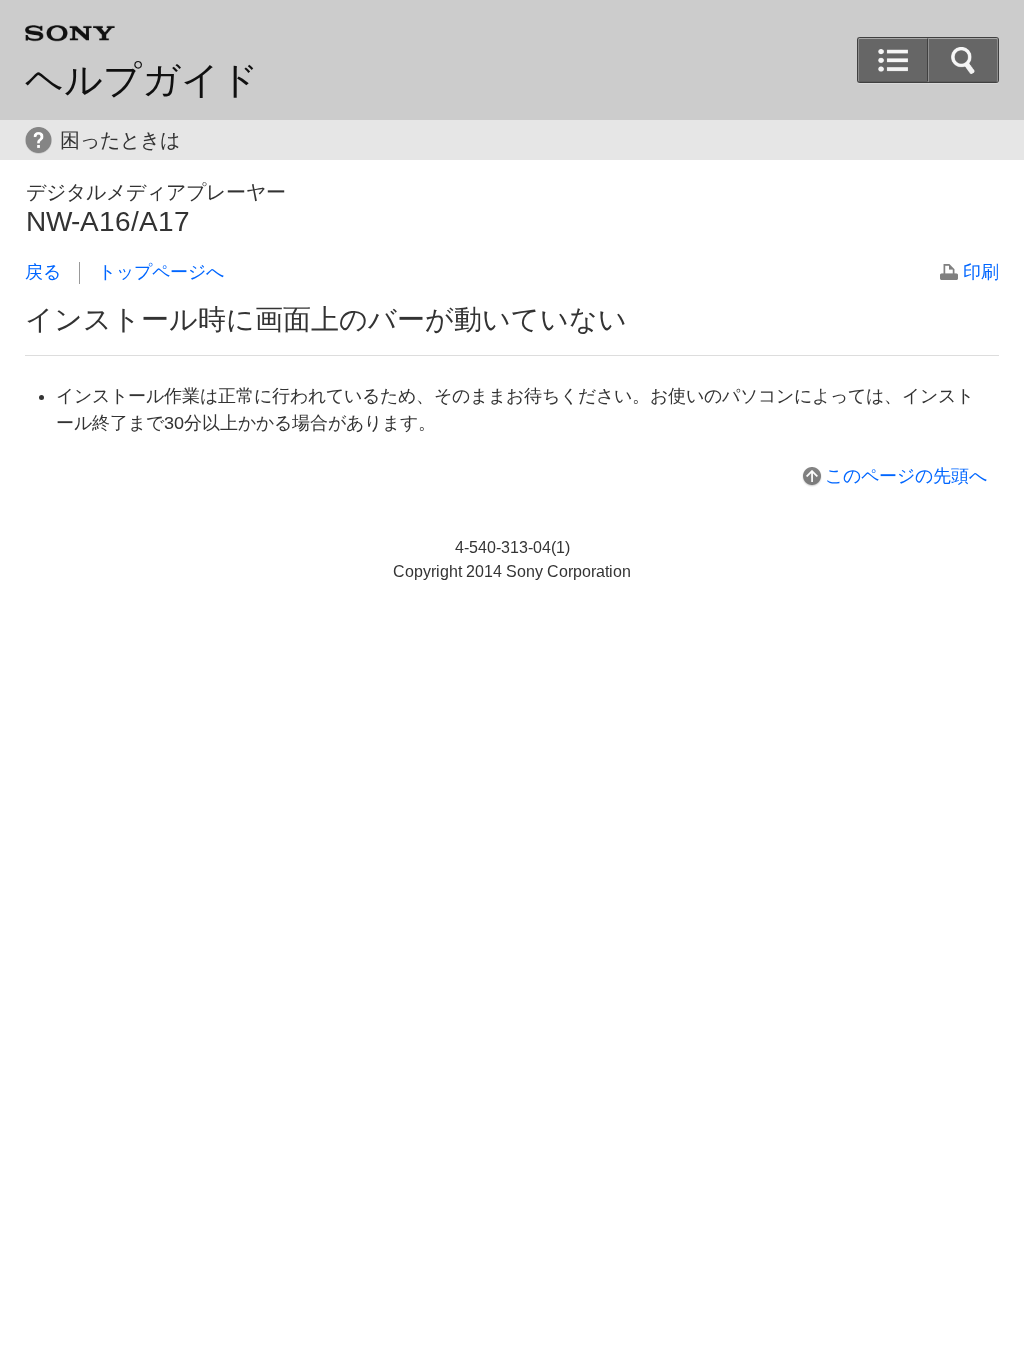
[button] (963, 60)
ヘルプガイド (142, 80)
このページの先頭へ (906, 476)
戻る (43, 272)
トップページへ (161, 272)
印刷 (981, 272)
